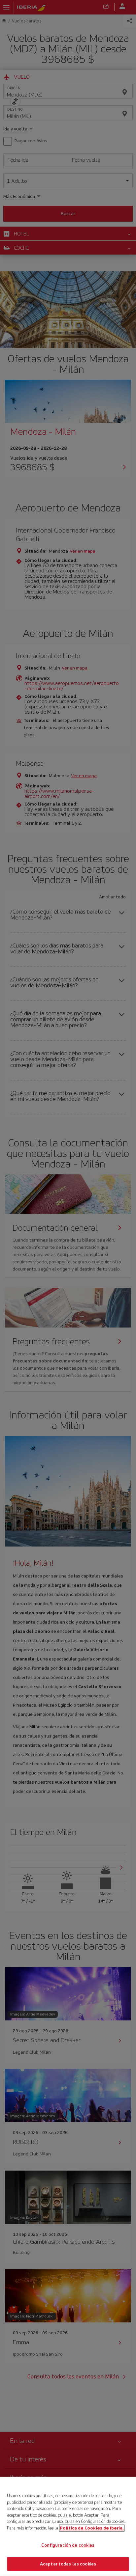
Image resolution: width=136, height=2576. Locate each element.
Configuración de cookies (68, 2545)
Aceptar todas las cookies (68, 2564)
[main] (68, 2526)
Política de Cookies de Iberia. (92, 2528)
